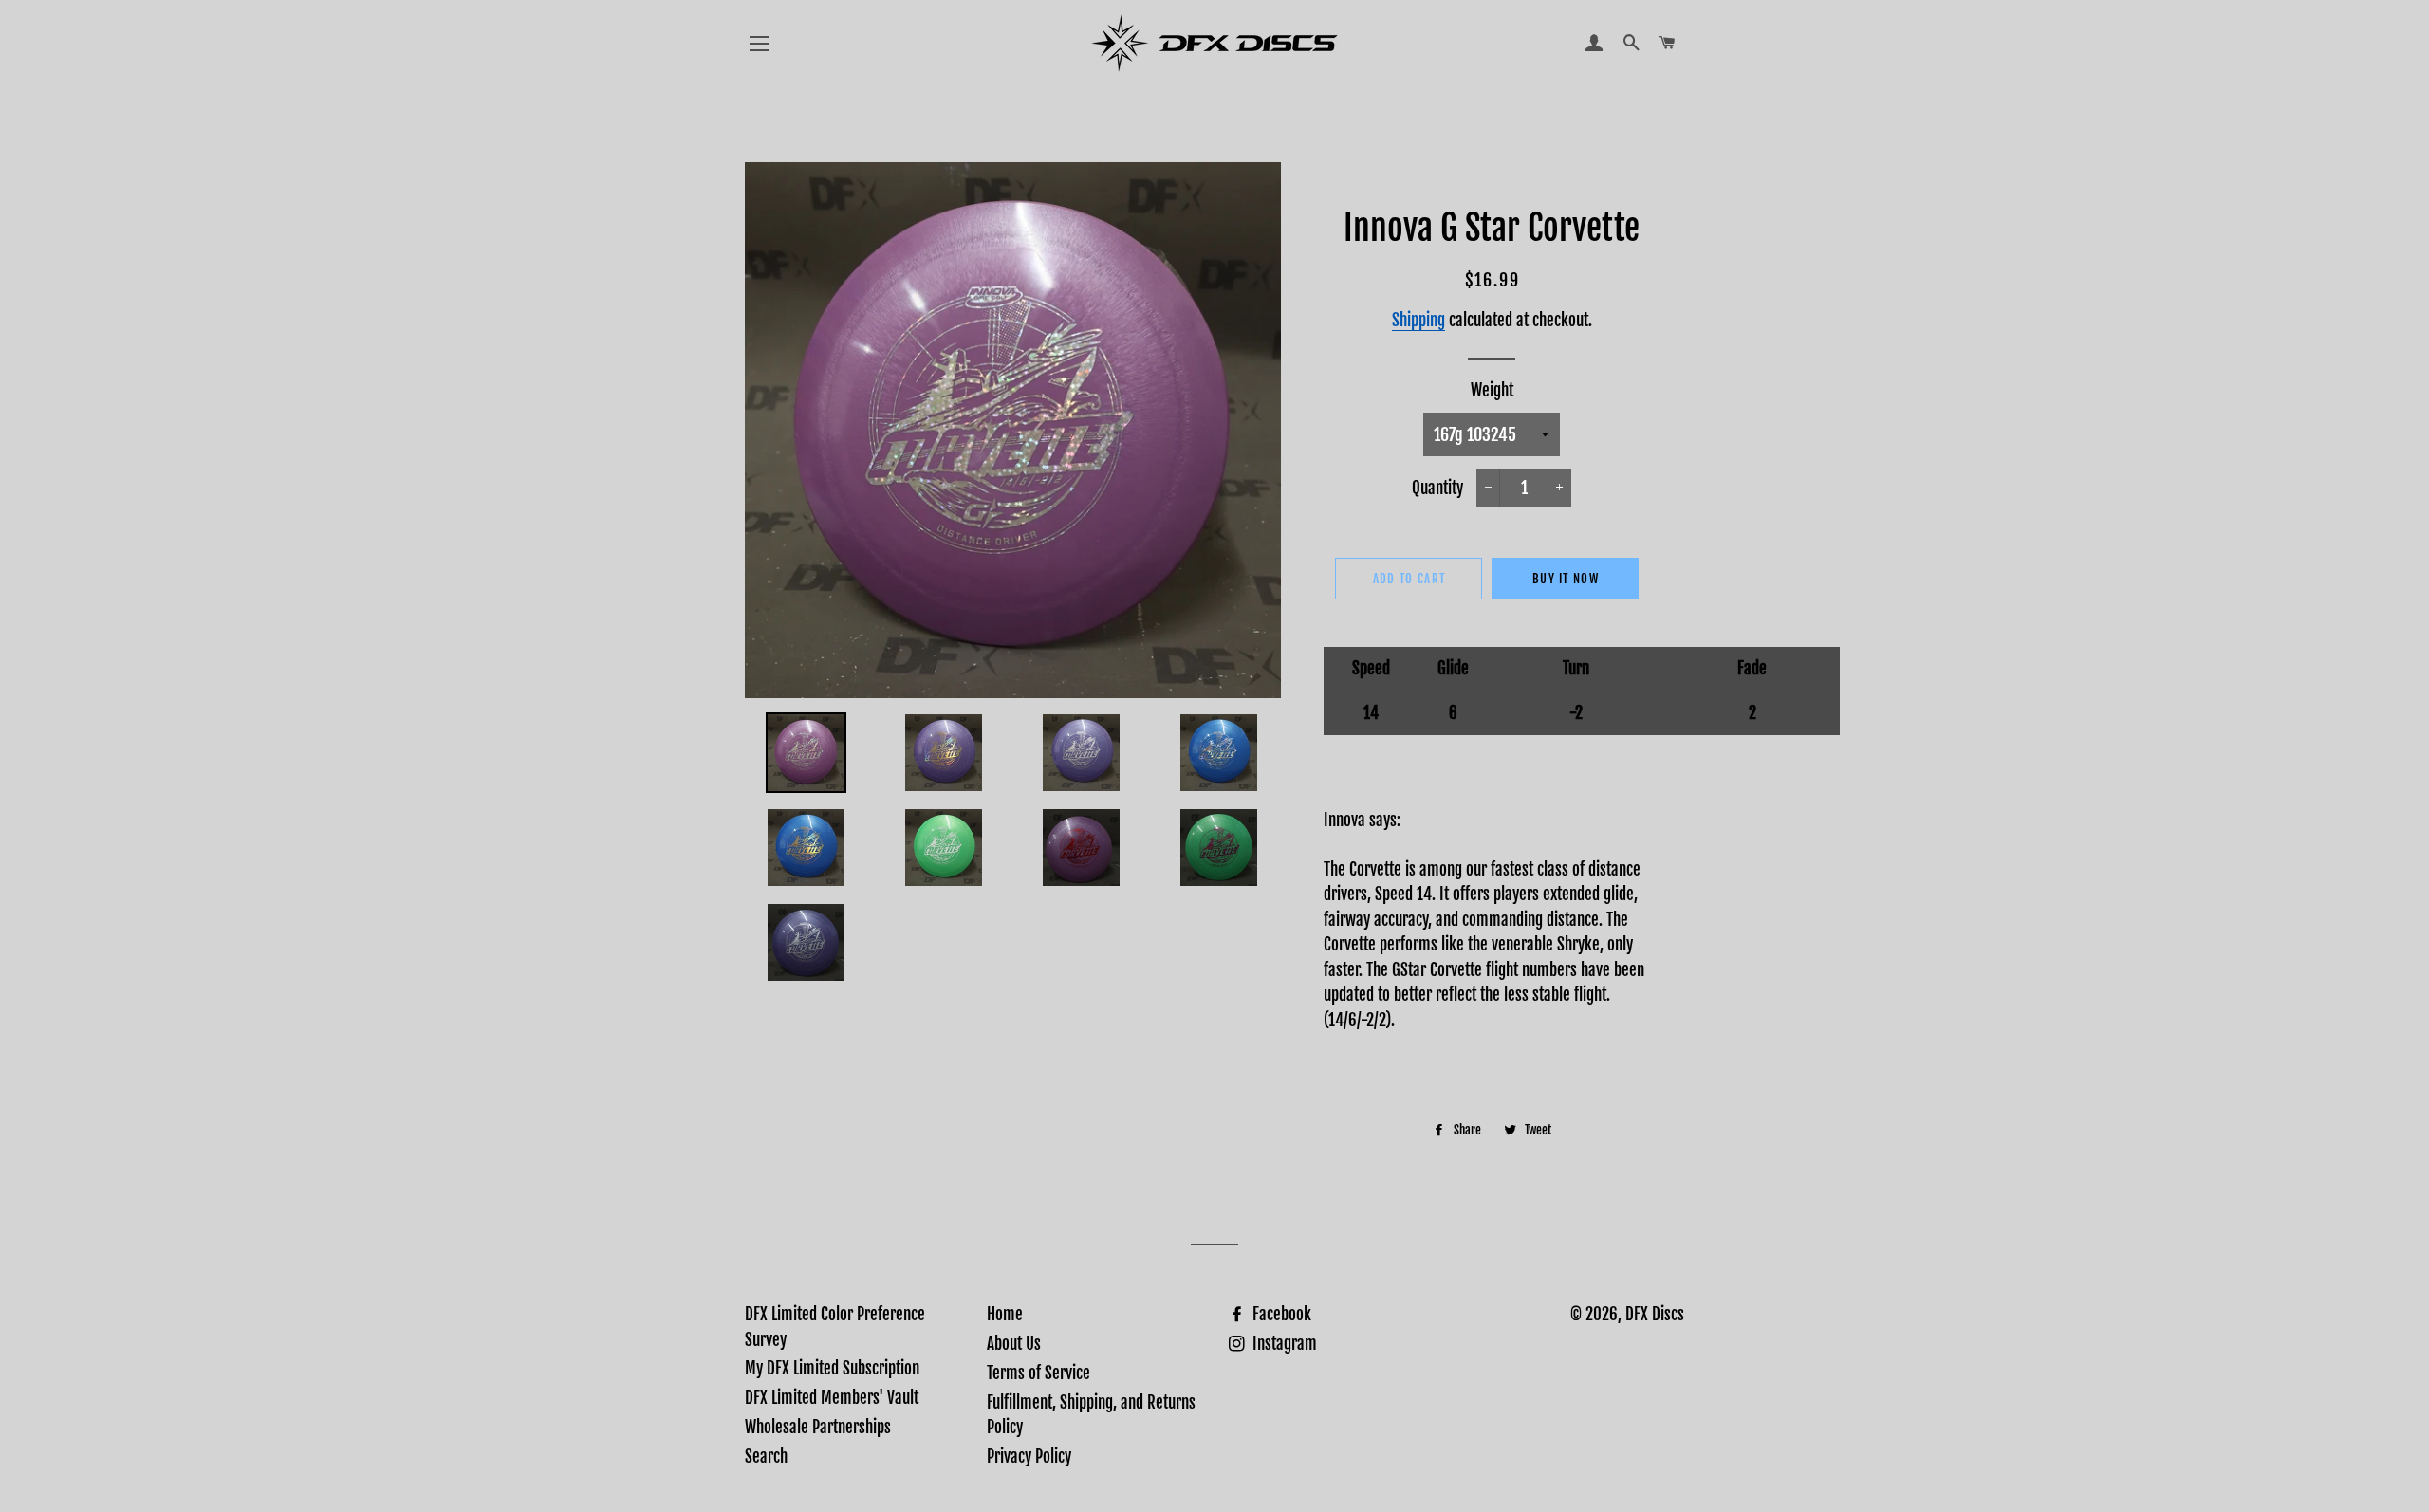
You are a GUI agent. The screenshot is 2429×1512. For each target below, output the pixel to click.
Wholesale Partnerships (818, 1427)
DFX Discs (1655, 1314)
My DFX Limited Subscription (832, 1368)
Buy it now (1566, 579)
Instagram (1283, 1344)
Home (1005, 1314)
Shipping (1418, 320)
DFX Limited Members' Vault (832, 1398)
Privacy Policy (1029, 1457)
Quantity (1437, 488)
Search (766, 1457)
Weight (1492, 390)
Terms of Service (1038, 1373)
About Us (1014, 1344)
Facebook (1280, 1314)
